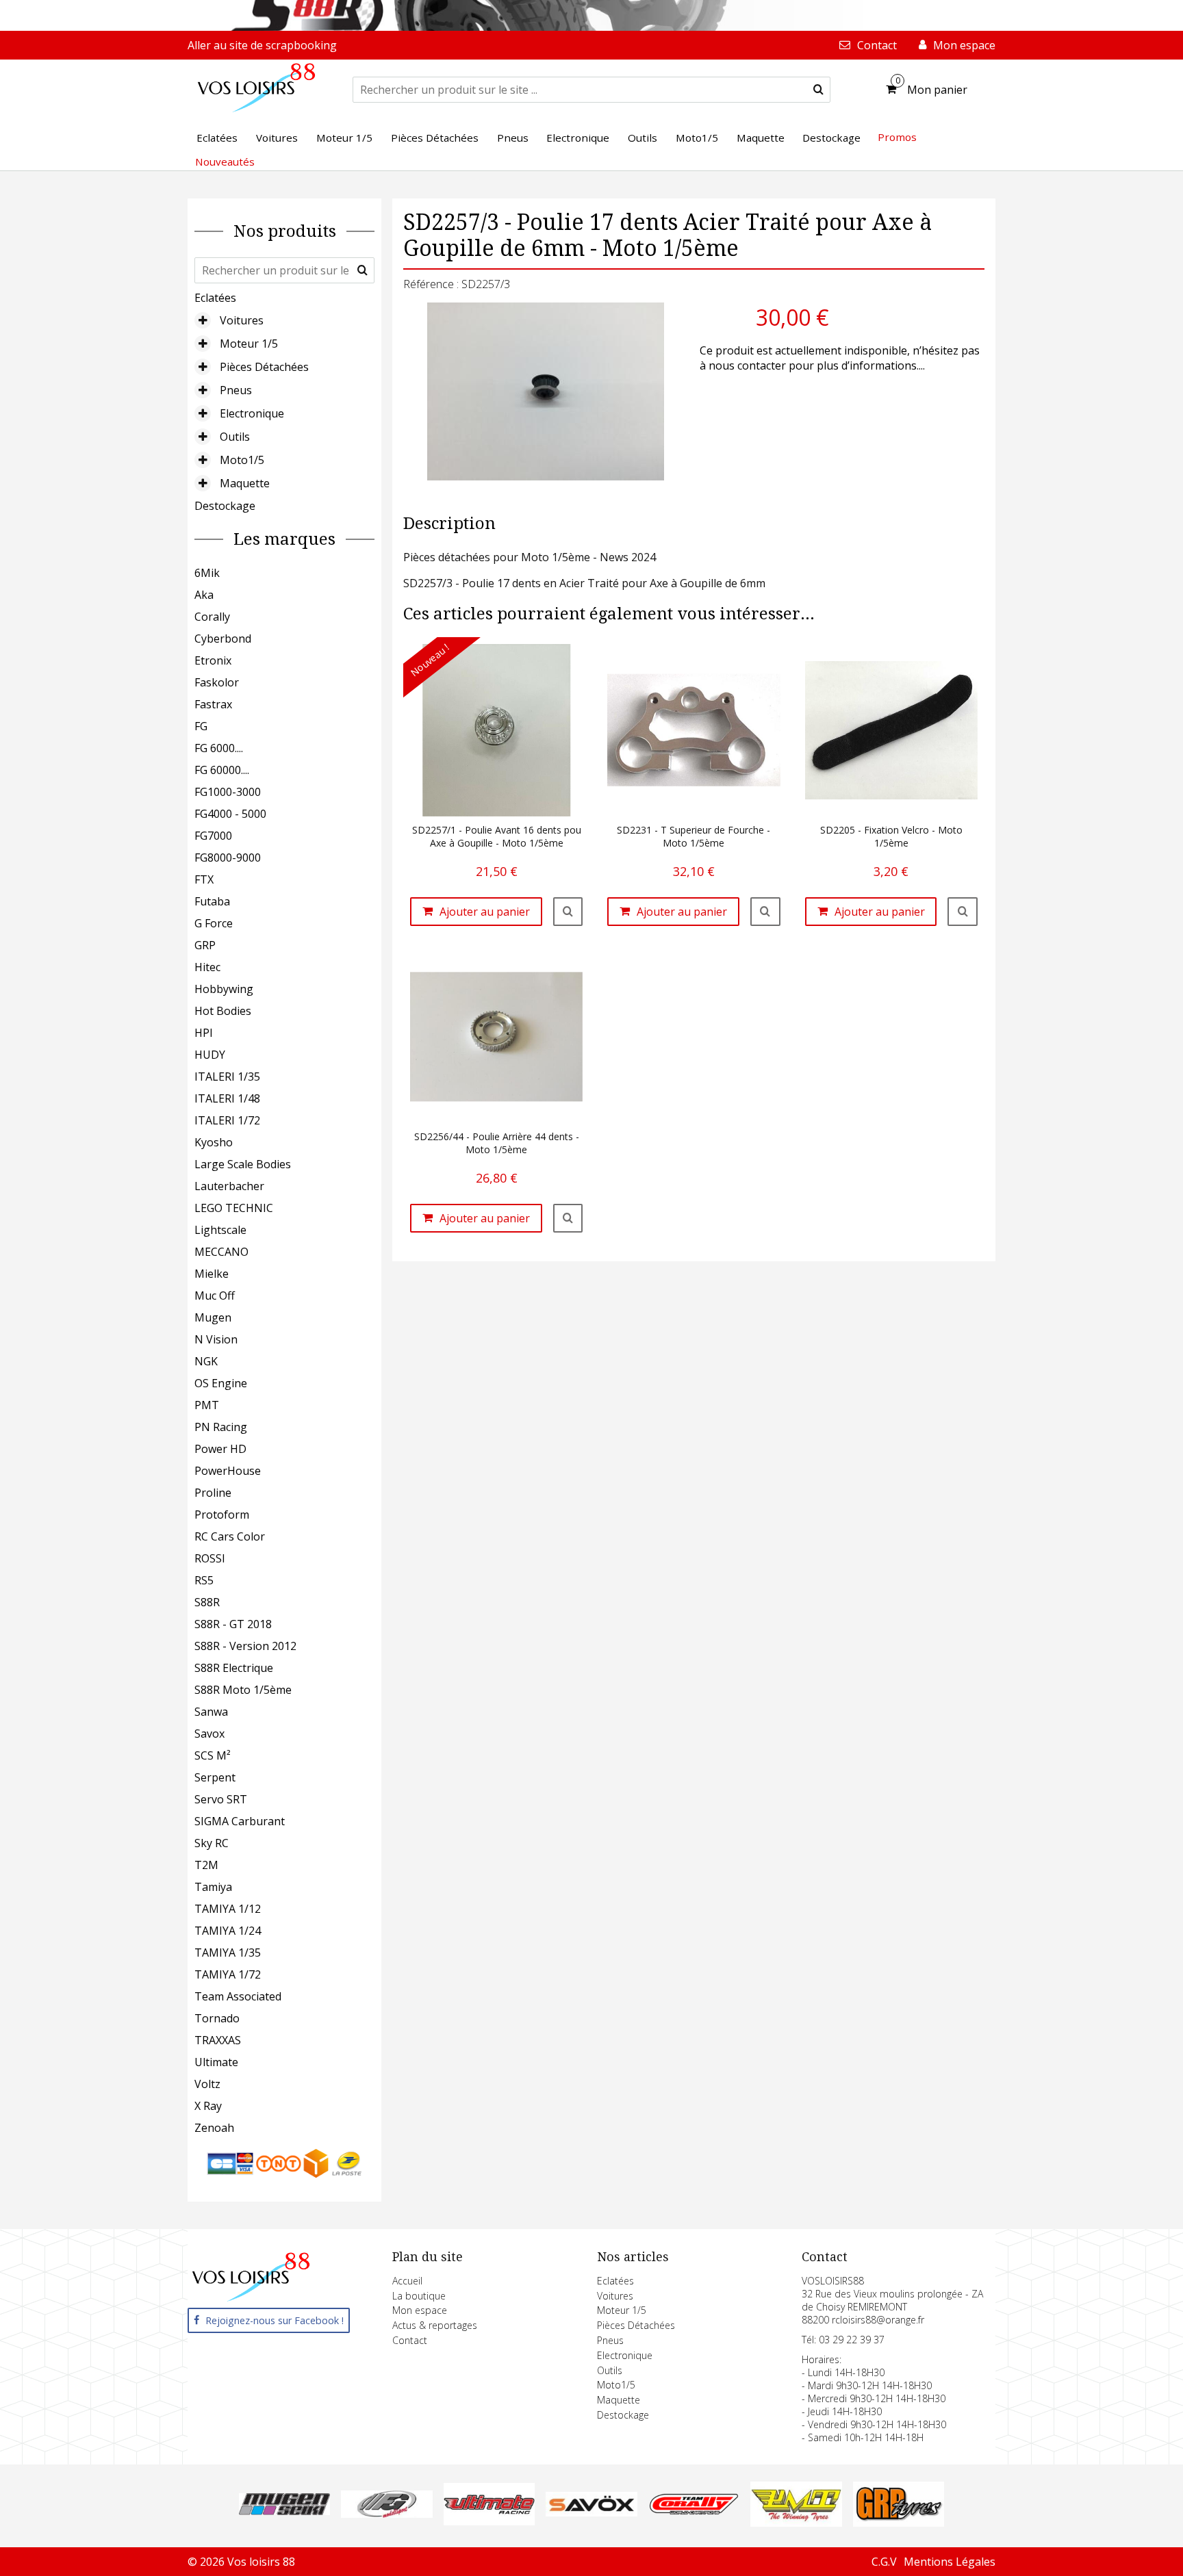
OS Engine (221, 1383)
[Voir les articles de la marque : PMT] (796, 2523)
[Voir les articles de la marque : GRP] (899, 2523)
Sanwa (211, 1712)
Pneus (236, 390)
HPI (204, 1033)
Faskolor (217, 682)
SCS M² (213, 1755)
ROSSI (210, 1558)
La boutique (419, 2296)
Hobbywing (224, 989)
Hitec (207, 967)
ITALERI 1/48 (227, 1098)
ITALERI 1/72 (227, 1120)
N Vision (216, 1339)
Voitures (242, 320)
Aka (204, 595)
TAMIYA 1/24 (228, 1931)
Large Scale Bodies (243, 1164)
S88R (207, 1602)
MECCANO (221, 1252)
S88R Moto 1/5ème (243, 1690)
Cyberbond (223, 639)
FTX (204, 879)
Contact (410, 2340)
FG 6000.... (219, 748)
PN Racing (221, 1427)
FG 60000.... (222, 770)
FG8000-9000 (228, 858)
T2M (206, 1865)
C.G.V (884, 2562)
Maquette (245, 483)
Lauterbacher (229, 1186)
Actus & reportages (435, 2325)
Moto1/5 (242, 460)
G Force (214, 923)
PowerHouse (228, 1471)
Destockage (225, 506)
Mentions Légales (950, 2562)
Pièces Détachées (264, 367)
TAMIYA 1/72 (228, 1974)
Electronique (252, 413)
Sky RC (212, 1843)
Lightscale (220, 1230)
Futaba (212, 901)
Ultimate (216, 2062)
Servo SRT (221, 1799)
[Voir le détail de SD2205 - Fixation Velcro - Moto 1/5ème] (963, 912)
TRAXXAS (218, 2040)
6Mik (207, 573)
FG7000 (213, 836)
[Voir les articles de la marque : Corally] (694, 2511)
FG (201, 726)
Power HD (220, 1449)
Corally (212, 617)
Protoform (222, 1515)
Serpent (215, 1777)
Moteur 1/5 (249, 344)
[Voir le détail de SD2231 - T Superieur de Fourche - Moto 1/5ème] (765, 912)
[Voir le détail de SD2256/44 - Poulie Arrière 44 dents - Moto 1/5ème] (568, 1218)
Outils (235, 437)
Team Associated (238, 1996)
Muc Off (215, 1296)
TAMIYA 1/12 (228, 1909)
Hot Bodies (223, 1011)
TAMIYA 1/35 (228, 1953)
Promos (897, 137)
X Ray (208, 2106)
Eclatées (215, 298)
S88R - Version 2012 (245, 1646)
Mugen (213, 1317)
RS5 (204, 1580)
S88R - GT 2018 (233, 1624)
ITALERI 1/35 (227, 1077)
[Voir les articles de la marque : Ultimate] (489, 2521)
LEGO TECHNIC (234, 1208)
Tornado (217, 2018)
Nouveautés (225, 162)
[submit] (818, 90)
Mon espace (420, 2310)
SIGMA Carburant (240, 1821)
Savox (209, 1734)
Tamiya (213, 1887)
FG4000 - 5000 (230, 814)
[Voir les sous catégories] (203, 320)
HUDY (210, 1055)
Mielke (212, 1274)
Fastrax (213, 704)
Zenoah (214, 2128)
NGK (206, 1361)
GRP (205, 945)
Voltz (207, 2084)
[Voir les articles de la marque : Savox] (591, 2512)
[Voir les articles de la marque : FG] (386, 2514)
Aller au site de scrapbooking (262, 45)
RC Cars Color (230, 1536)
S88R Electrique (234, 1668)
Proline (213, 1493)
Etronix (213, 660)
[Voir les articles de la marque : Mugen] (284, 2511)
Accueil (407, 2281)
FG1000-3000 (228, 792)
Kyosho (214, 1142)
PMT (207, 1405)
